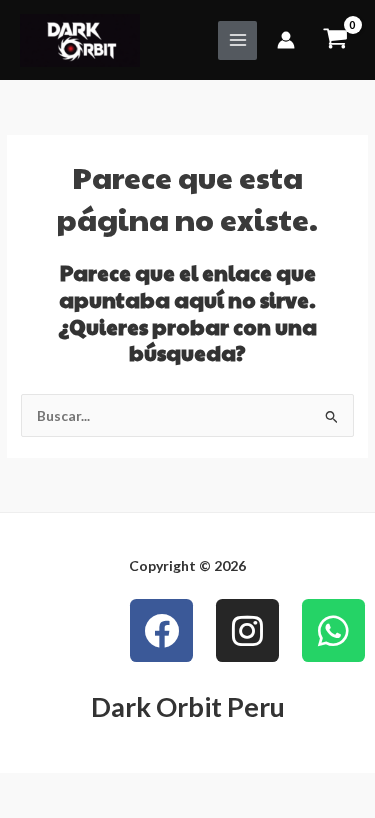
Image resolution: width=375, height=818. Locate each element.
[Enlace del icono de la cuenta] (286, 40)
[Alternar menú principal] (237, 40)
